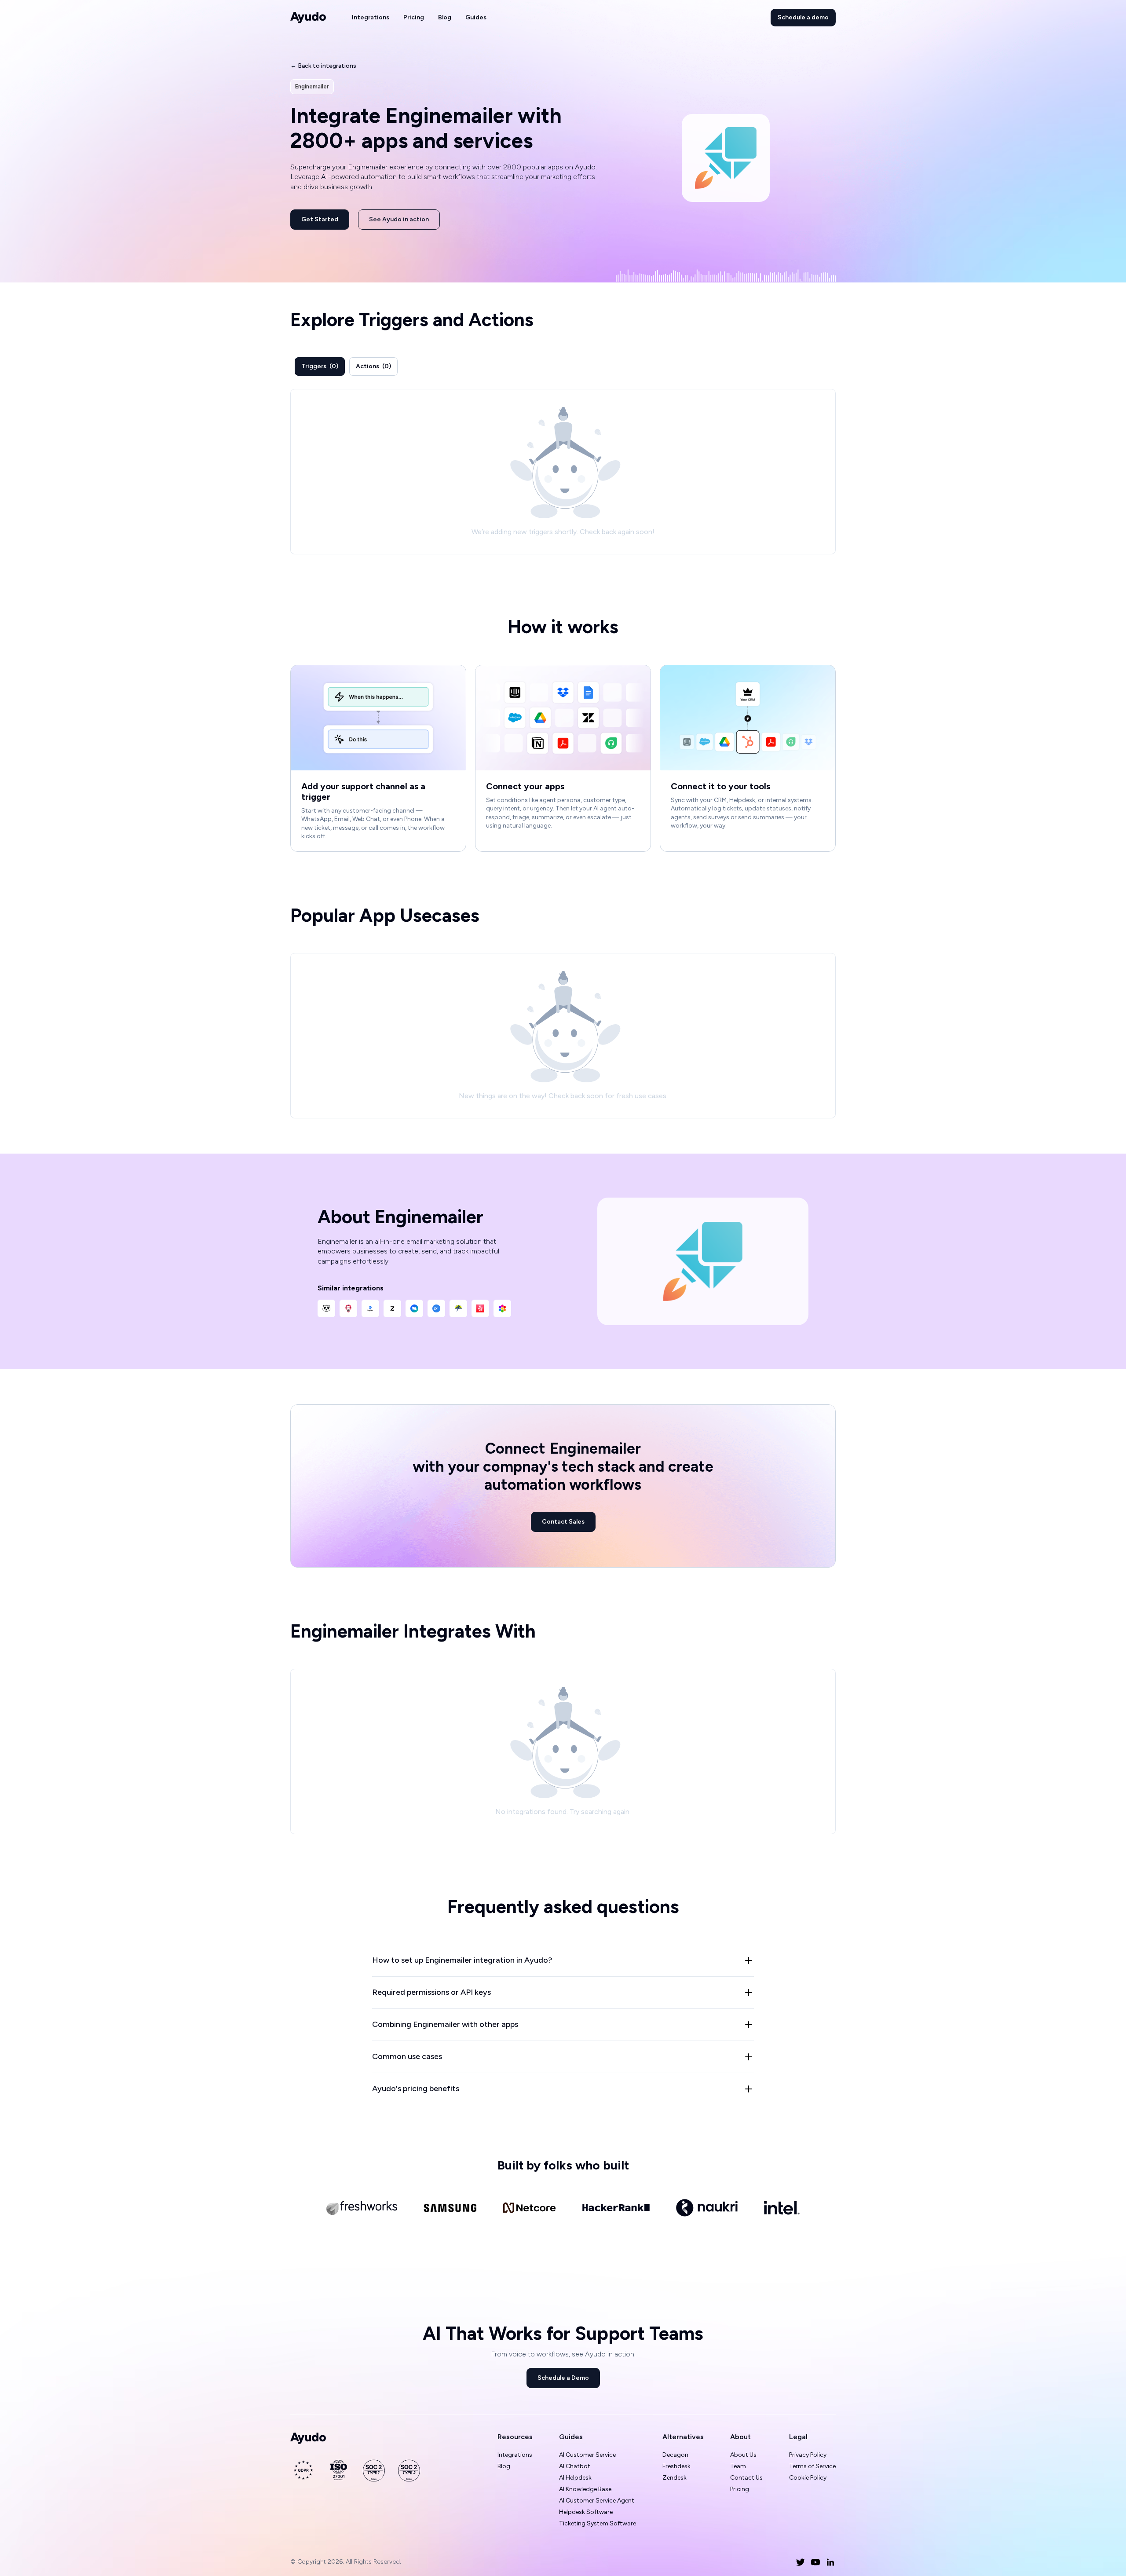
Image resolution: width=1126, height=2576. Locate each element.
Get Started (320, 219)
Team (738, 2466)
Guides (476, 17)
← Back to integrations (323, 66)
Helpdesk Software (586, 2512)
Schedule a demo (803, 17)
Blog (445, 17)
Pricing (414, 17)
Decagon (675, 2455)
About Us (743, 2455)
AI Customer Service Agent (597, 2501)
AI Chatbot (575, 2466)
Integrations (371, 17)
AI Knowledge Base (585, 2489)
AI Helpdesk (575, 2478)
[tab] (320, 366)
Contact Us (746, 2478)
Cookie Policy (808, 2478)
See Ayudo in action (399, 219)
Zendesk (675, 2478)
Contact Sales (563, 1522)
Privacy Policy (808, 2455)
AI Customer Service (587, 2455)
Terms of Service (812, 2466)
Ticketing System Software (598, 2523)
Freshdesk (676, 2466)
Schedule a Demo (563, 2378)
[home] (308, 18)
